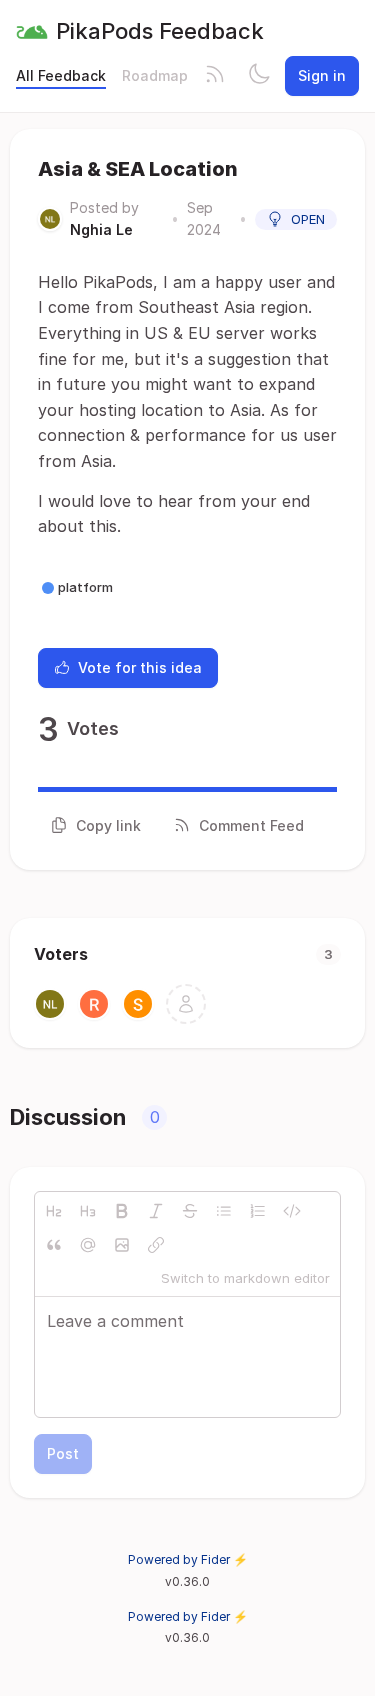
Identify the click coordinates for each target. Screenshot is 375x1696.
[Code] (292, 1211)
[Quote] (54, 1245)
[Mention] (88, 1245)
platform (85, 587)
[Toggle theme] (259, 76)
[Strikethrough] (190, 1211)
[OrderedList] (258, 1211)
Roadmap (155, 75)
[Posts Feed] (215, 76)
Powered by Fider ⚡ (188, 1559)
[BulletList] (224, 1211)
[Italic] (156, 1211)
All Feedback (61, 75)
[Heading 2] (54, 1211)
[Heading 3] (88, 1211)
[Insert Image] (122, 1245)
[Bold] (122, 1211)
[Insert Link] (156, 1245)
